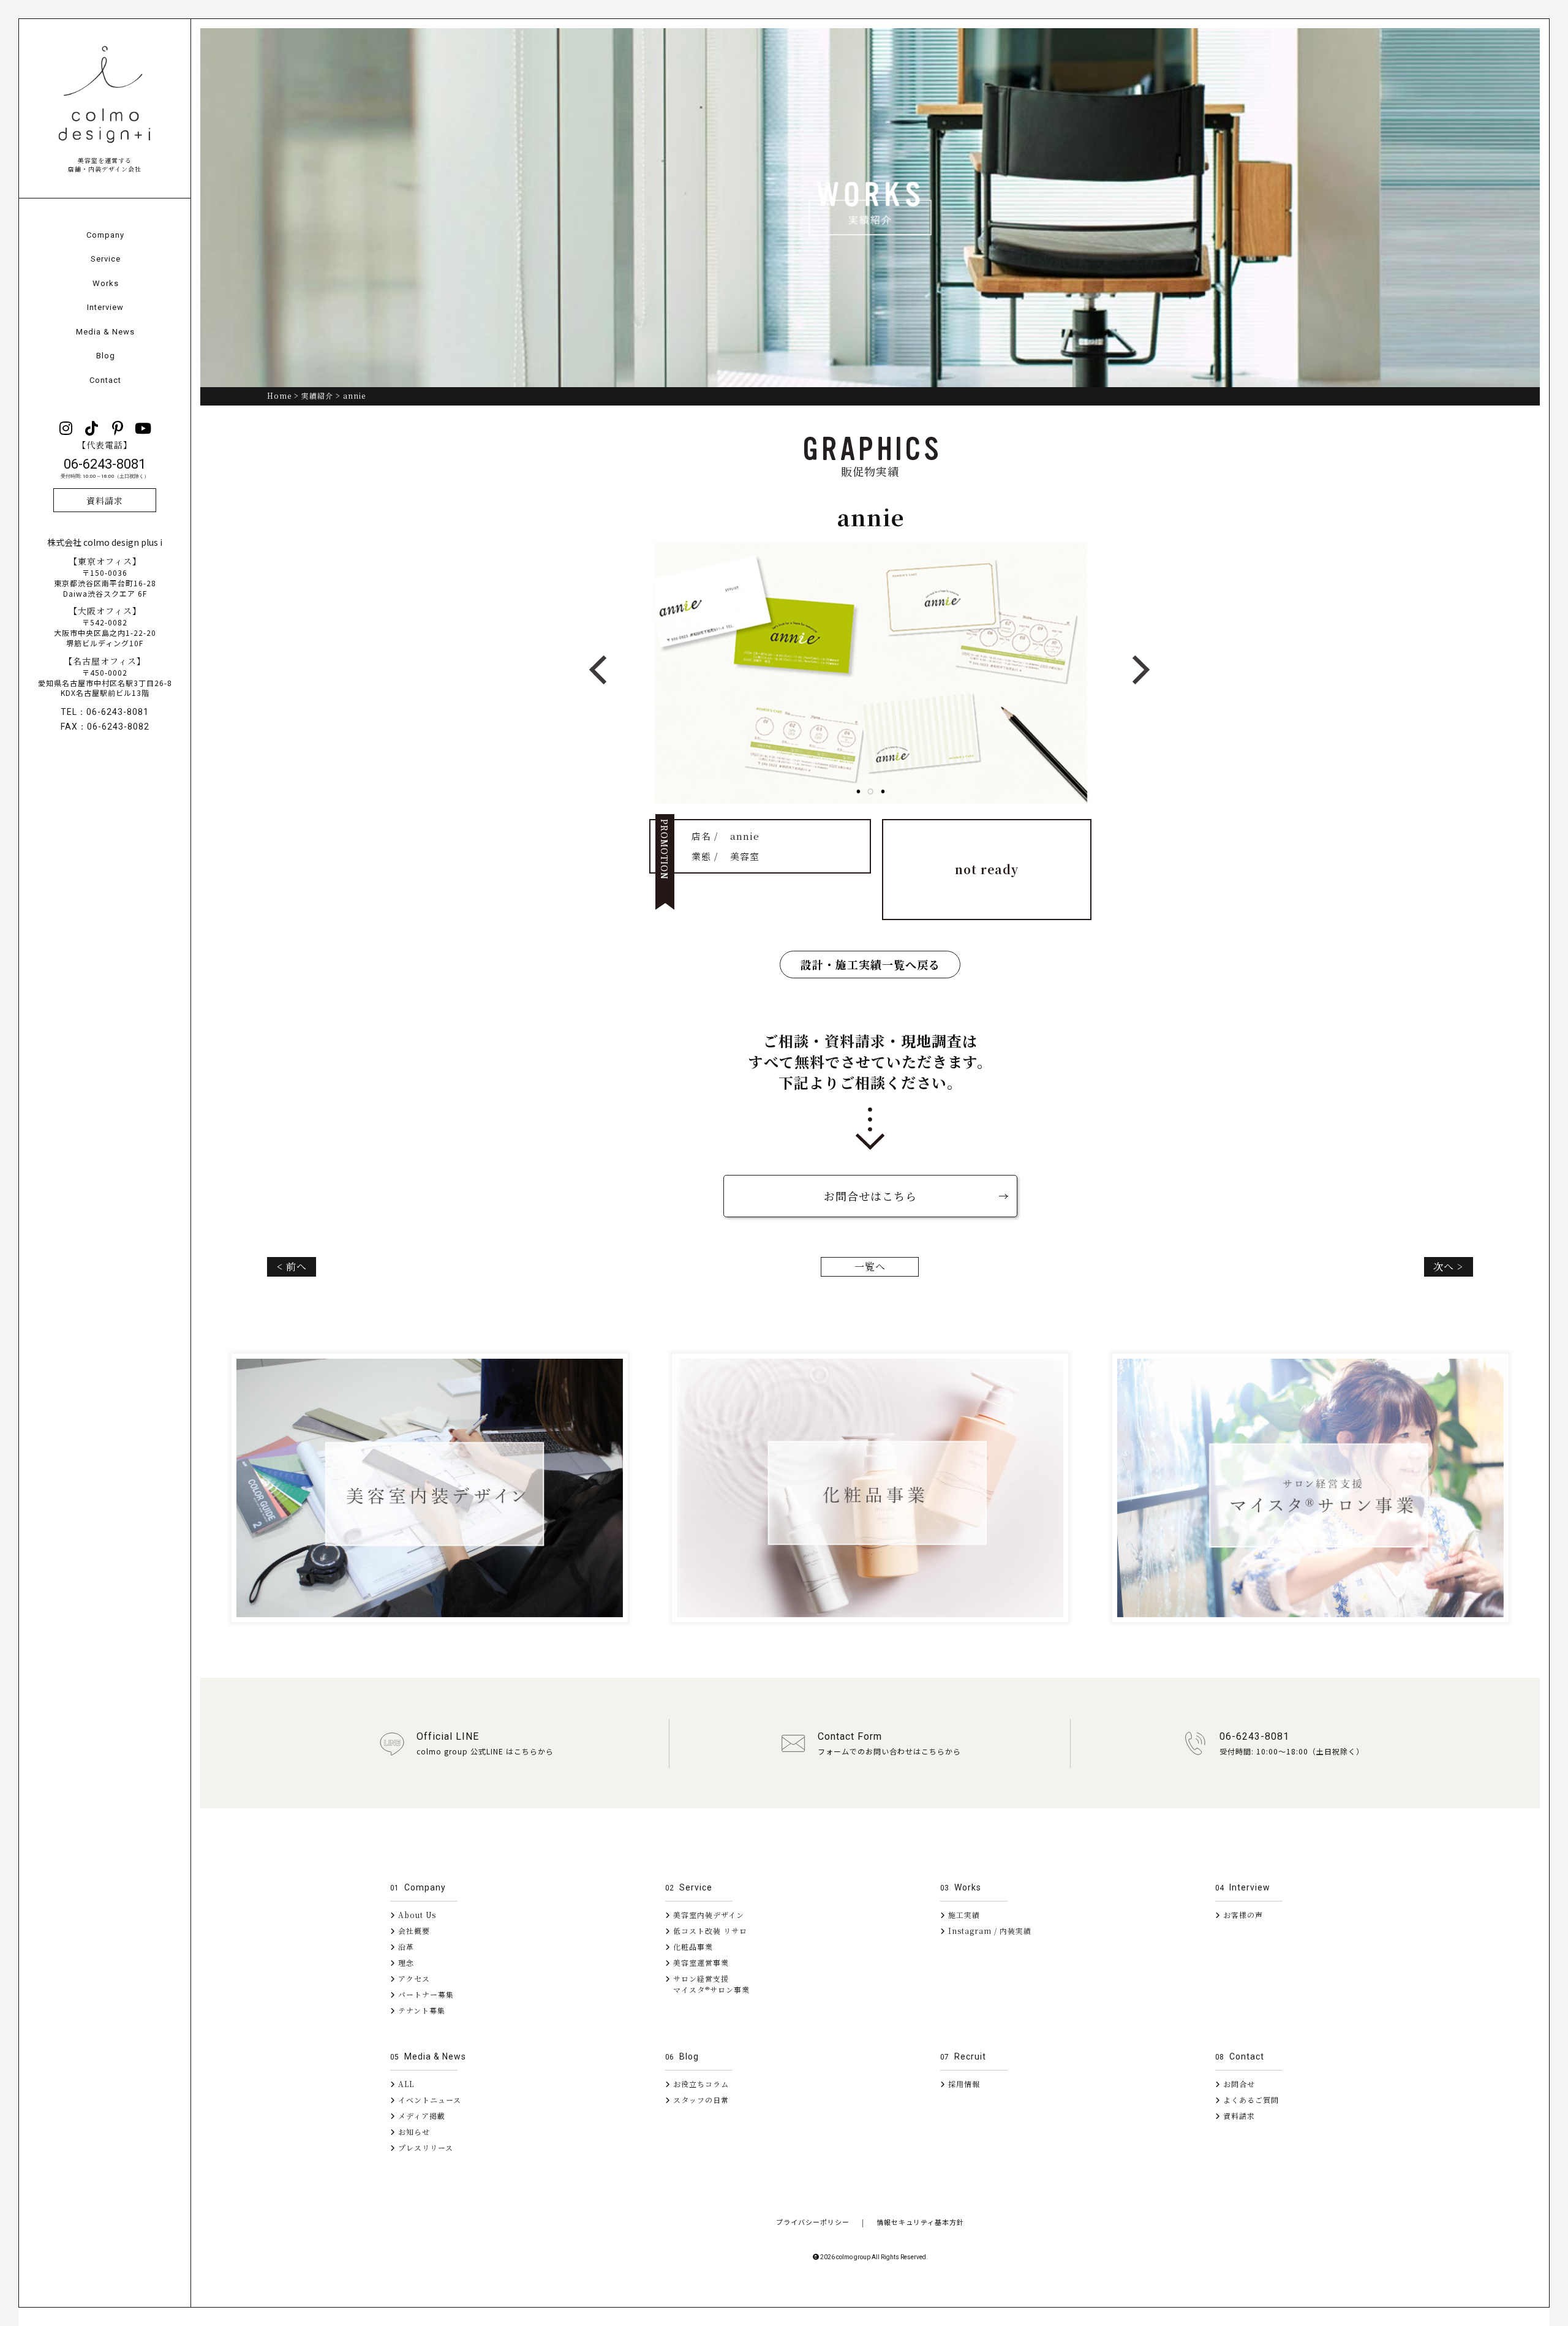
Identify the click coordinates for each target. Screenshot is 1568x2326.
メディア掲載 (420, 2116)
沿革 (405, 1947)
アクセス (413, 1978)
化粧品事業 (692, 1947)
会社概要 (413, 1931)
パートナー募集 (425, 1994)
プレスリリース (424, 2147)
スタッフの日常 (700, 2100)
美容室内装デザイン (707, 1915)
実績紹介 (317, 395)
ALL (405, 2084)
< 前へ (292, 1267)
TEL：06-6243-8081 (105, 712)
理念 (405, 1962)
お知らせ (413, 2132)
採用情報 (963, 2084)
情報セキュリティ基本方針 (920, 2222)
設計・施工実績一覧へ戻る (870, 964)
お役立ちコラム (700, 2084)
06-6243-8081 (105, 468)
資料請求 (105, 500)
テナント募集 (420, 2010)
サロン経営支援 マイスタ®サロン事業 (707, 1984)
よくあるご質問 (1250, 2100)
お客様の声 (1242, 1915)
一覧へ (870, 1267)
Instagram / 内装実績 (989, 1931)
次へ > (1448, 1267)
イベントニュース (428, 2100)
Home (279, 395)
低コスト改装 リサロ (709, 1931)
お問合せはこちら (870, 1196)
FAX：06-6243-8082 (105, 727)
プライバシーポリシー (813, 2222)
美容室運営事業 (700, 1962)
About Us (416, 1915)
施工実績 (963, 1915)
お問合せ (1238, 2084)
